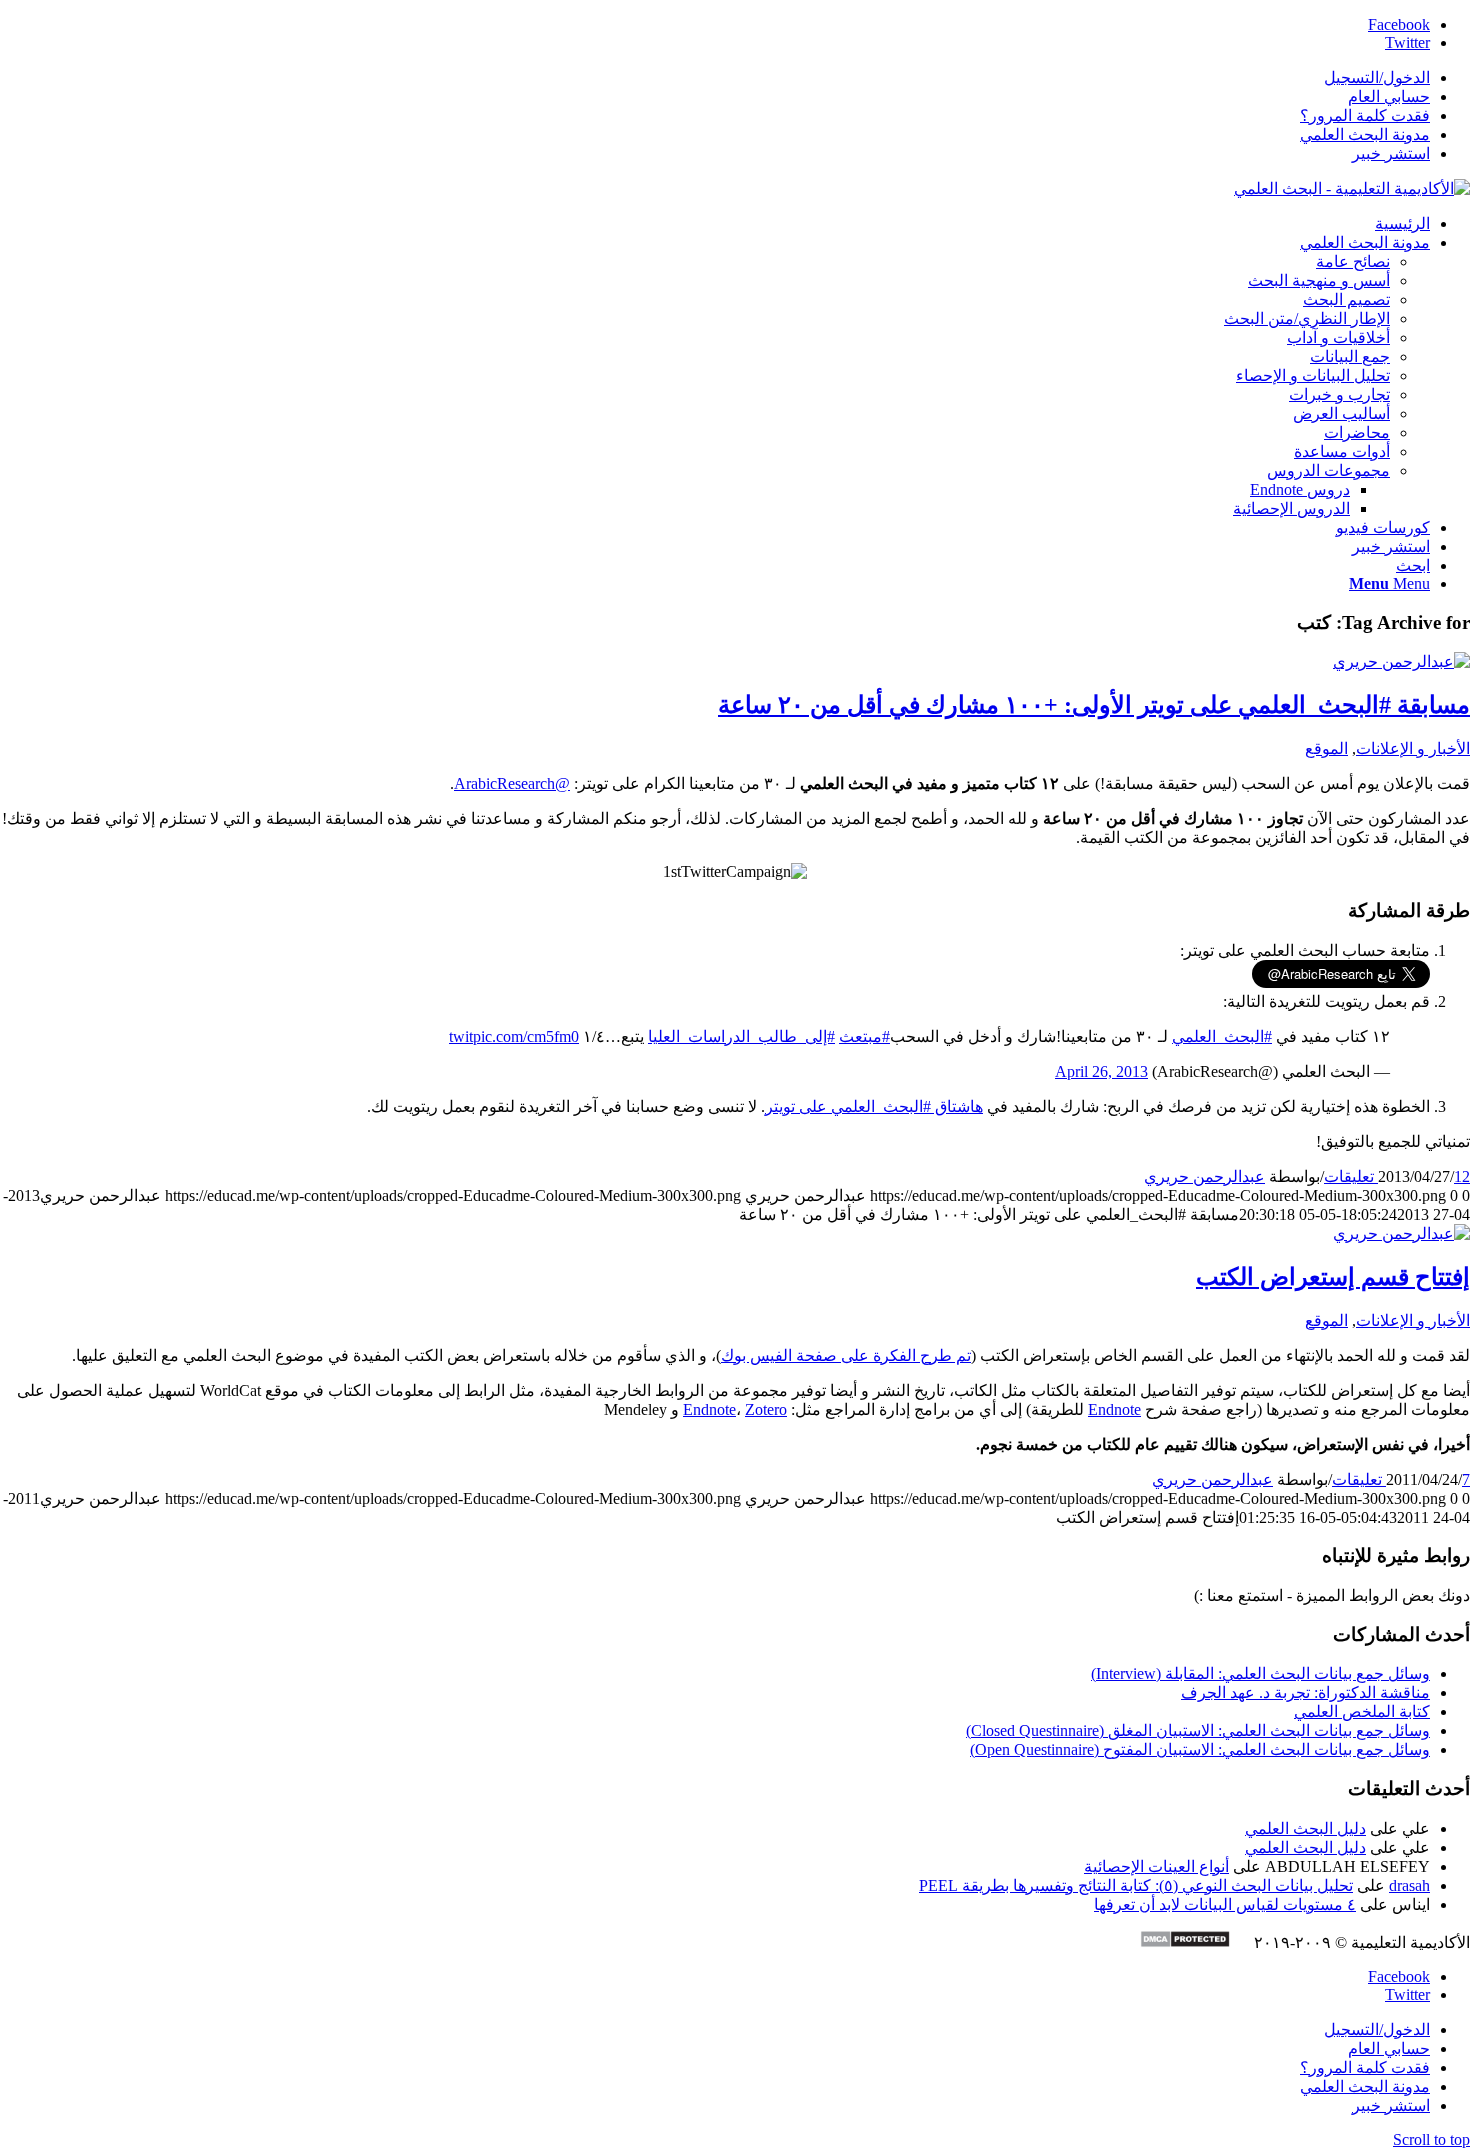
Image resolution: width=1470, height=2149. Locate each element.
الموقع (1326, 748)
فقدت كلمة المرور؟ (1365, 115)
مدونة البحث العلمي (1365, 134)
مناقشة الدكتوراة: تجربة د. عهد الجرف (1305, 1692)
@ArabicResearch (512, 783)
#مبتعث (864, 1036)
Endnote (1114, 1409)
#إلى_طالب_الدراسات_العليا (741, 1036)
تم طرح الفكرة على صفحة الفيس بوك (846, 1355)
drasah (1409, 1885)
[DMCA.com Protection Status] (1195, 1942)
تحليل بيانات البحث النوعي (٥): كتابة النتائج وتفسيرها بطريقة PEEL (1136, 1885)
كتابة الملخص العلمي (1362, 1711)
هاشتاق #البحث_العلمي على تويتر (874, 1106)
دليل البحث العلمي (1305, 1828)
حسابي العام (1389, 96)
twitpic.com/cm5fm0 (514, 1036)
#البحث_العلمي (1222, 1036)
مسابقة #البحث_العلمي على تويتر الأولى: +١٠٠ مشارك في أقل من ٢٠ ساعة (1094, 705)
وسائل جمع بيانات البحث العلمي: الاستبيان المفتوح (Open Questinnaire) (1200, 1749)
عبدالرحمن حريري (1204, 1176)
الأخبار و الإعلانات (1413, 748)
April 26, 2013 (1101, 1071)
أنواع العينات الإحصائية (1156, 1866)
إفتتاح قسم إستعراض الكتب (1333, 1277)
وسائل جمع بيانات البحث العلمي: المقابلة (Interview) (1260, 1673)
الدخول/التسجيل (1377, 77)
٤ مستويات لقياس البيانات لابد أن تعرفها (1225, 1904)
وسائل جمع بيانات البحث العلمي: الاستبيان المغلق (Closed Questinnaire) (1198, 1730)
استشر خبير (1391, 153)
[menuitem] (715, 77)
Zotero (766, 1409)
